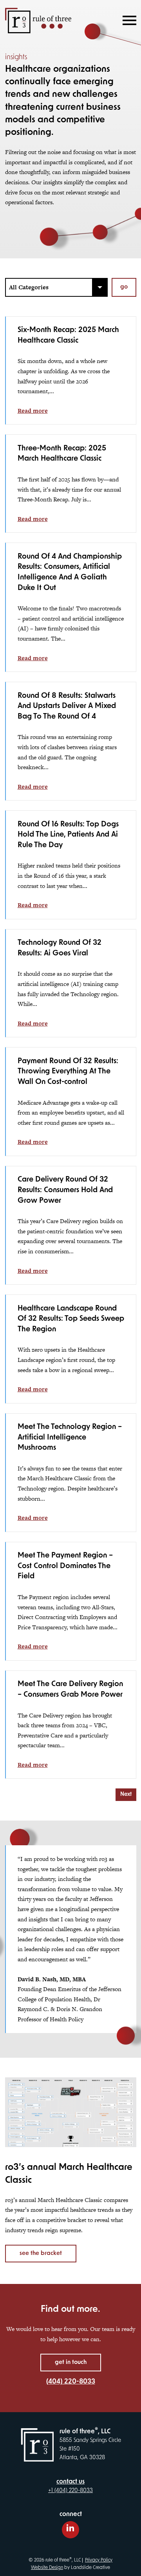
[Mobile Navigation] (128, 20)
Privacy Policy (99, 2561)
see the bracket (41, 2254)
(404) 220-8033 (71, 2382)
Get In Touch (71, 2363)
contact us (70, 2482)
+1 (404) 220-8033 (70, 2491)
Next (126, 1794)
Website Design (47, 2568)
